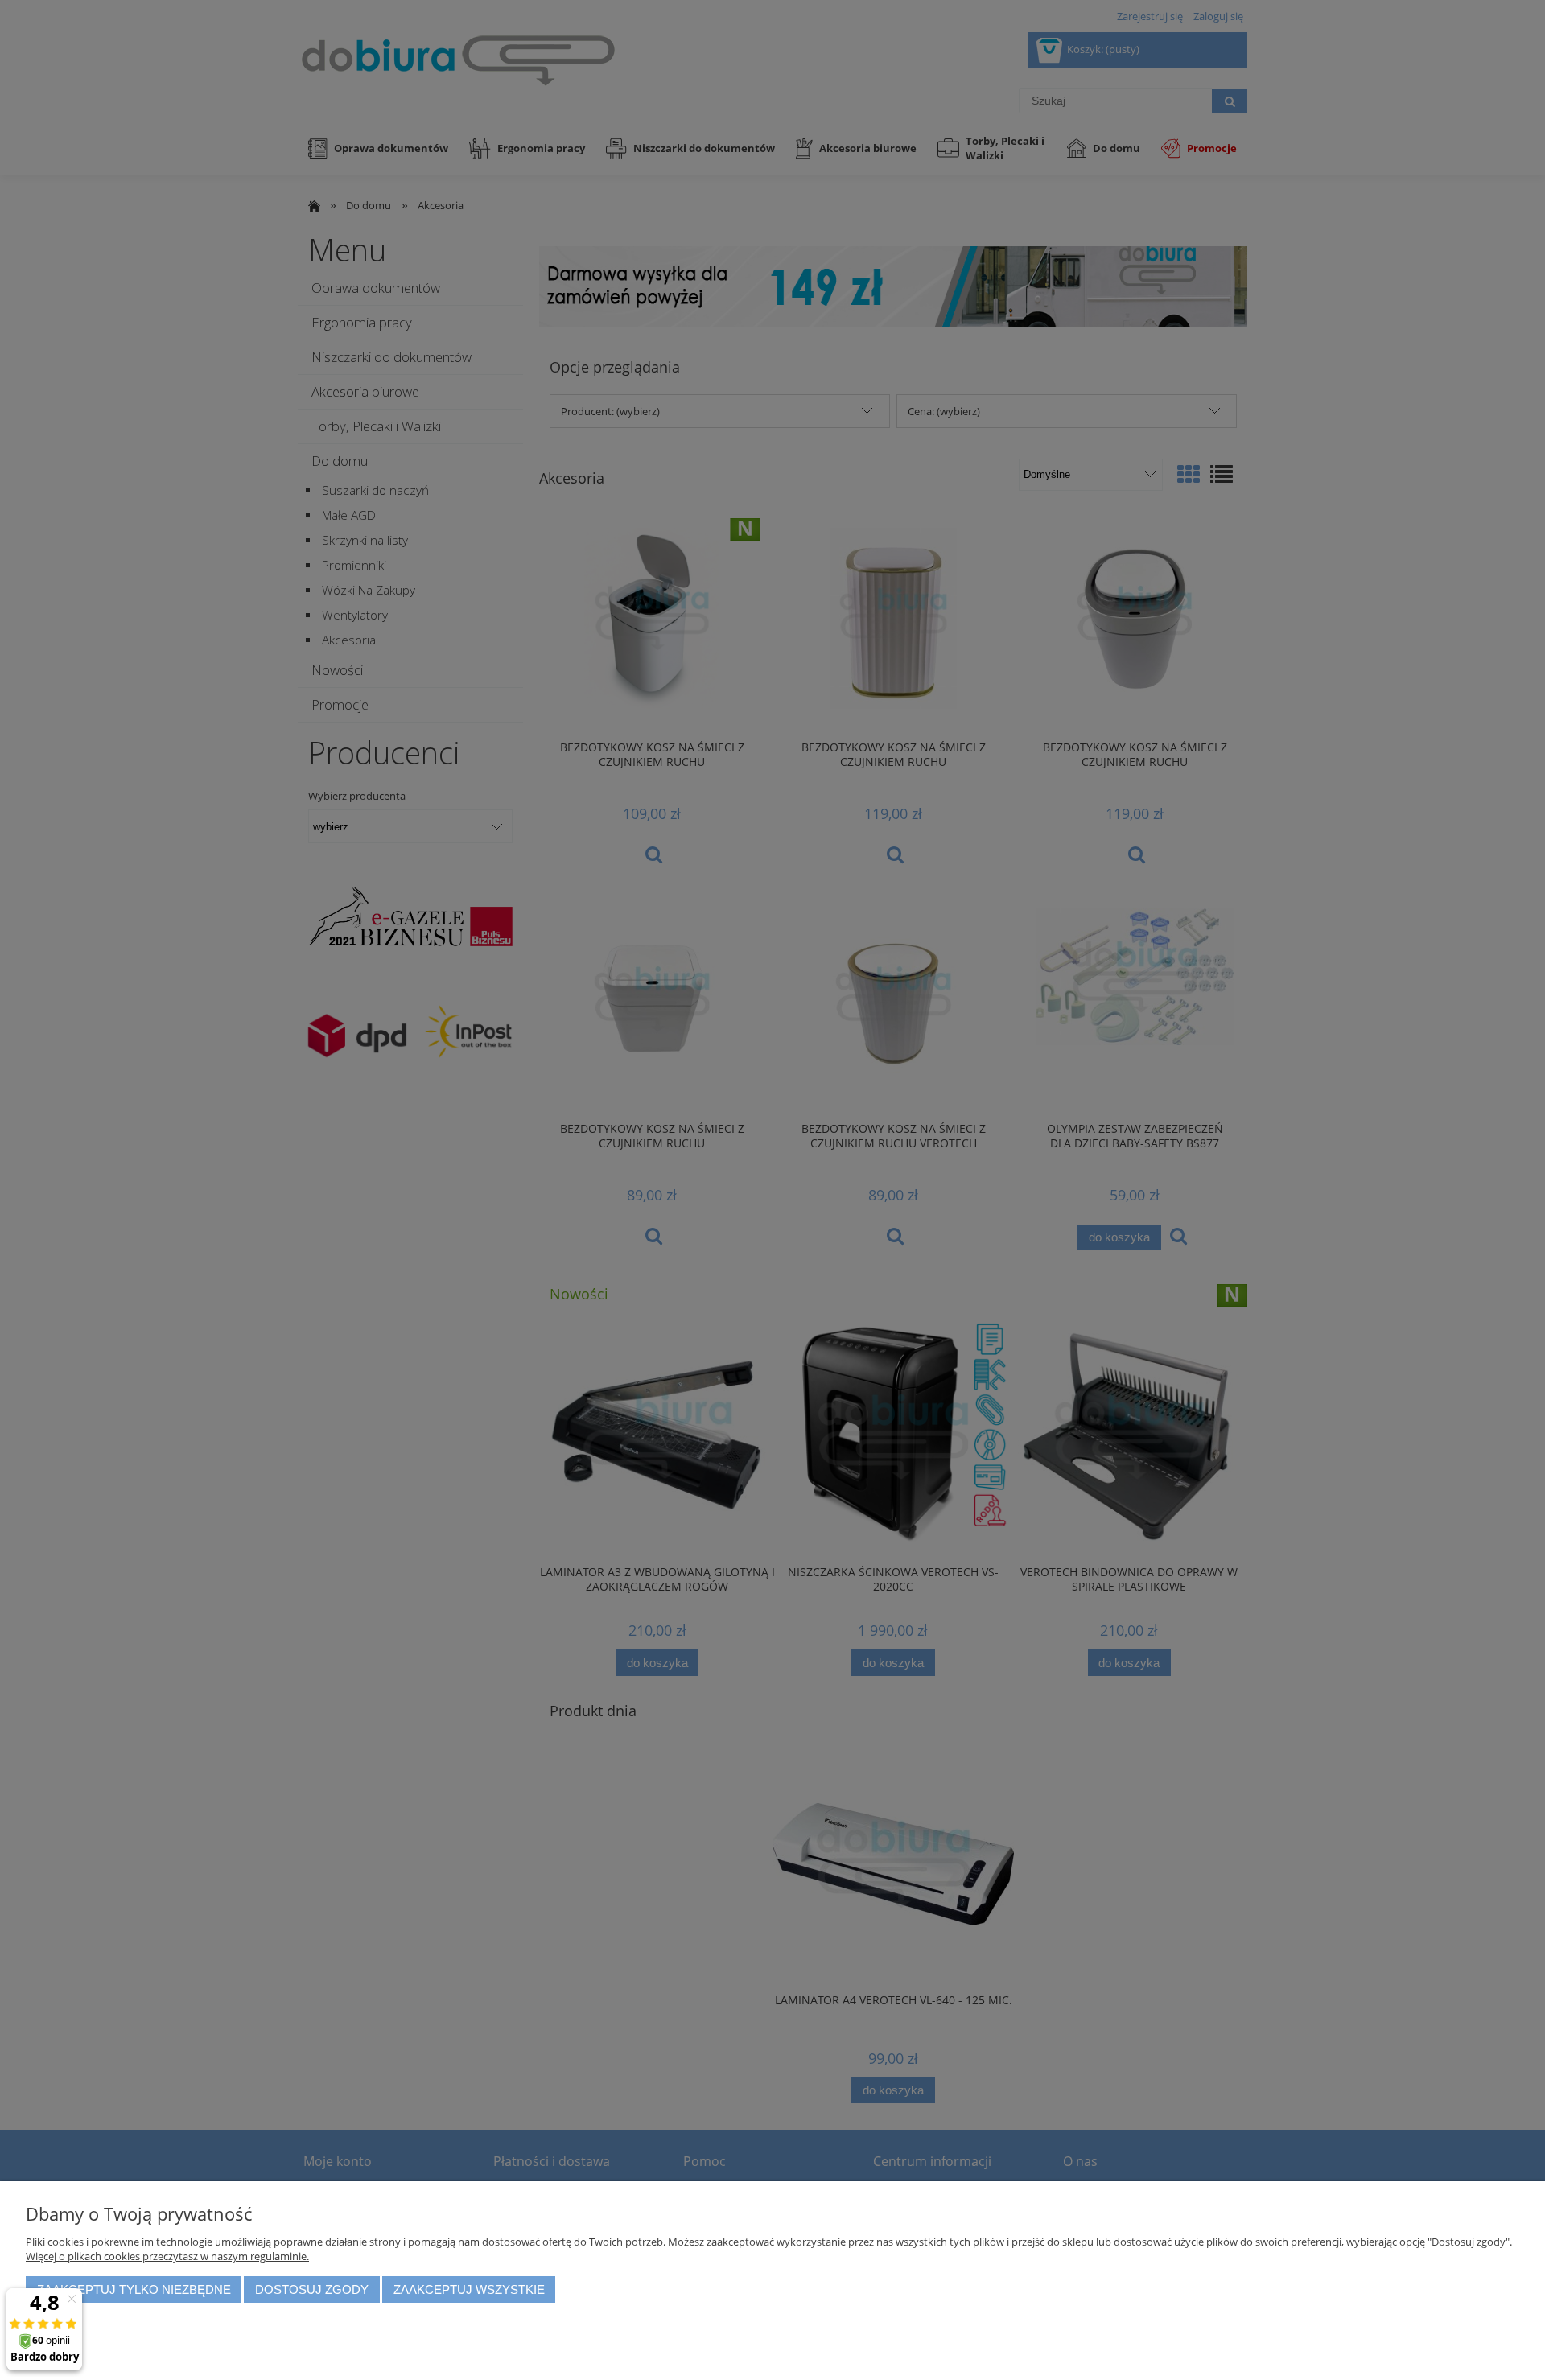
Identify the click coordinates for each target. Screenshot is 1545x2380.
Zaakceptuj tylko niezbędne (134, 2289)
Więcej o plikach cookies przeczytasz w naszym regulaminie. (167, 2256)
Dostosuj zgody (312, 2289)
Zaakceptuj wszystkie (469, 2289)
